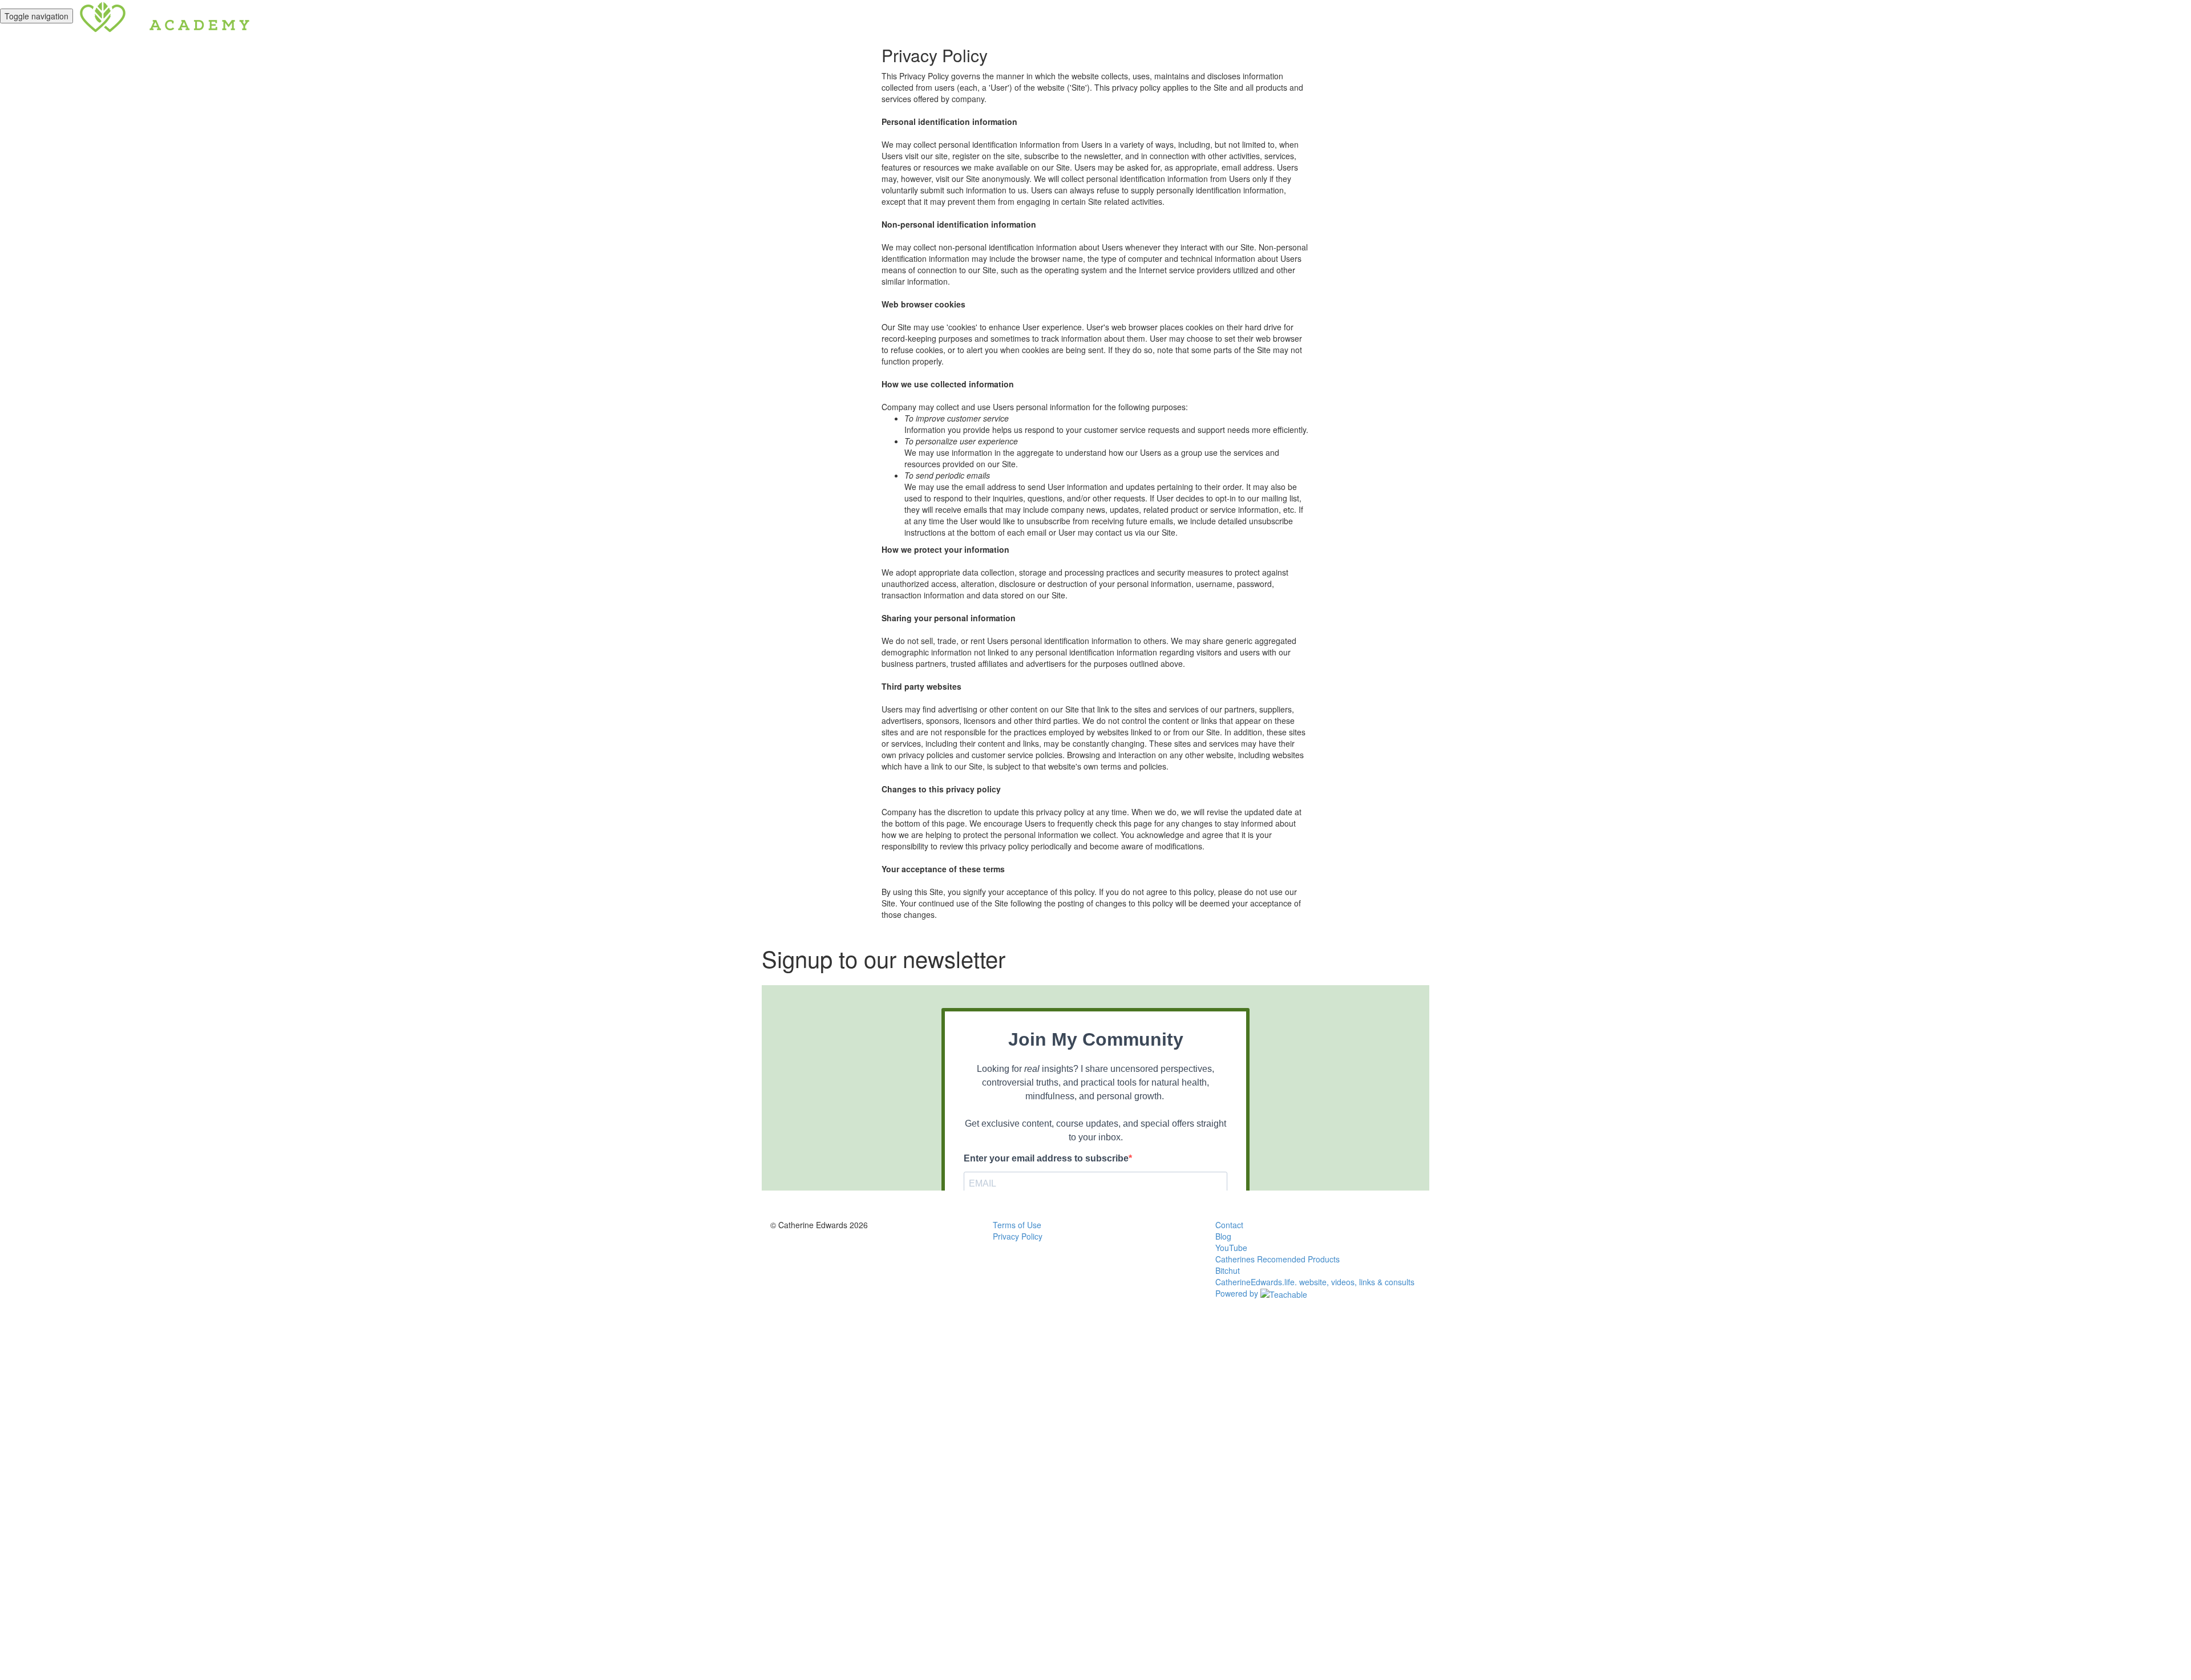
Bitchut (1228, 1270)
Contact (1229, 1225)
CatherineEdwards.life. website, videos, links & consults (1315, 1282)
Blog (1223, 1236)
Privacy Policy (1018, 1236)
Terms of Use (1017, 1225)
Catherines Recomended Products (1278, 1259)
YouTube (1231, 1248)
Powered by (1238, 1293)
